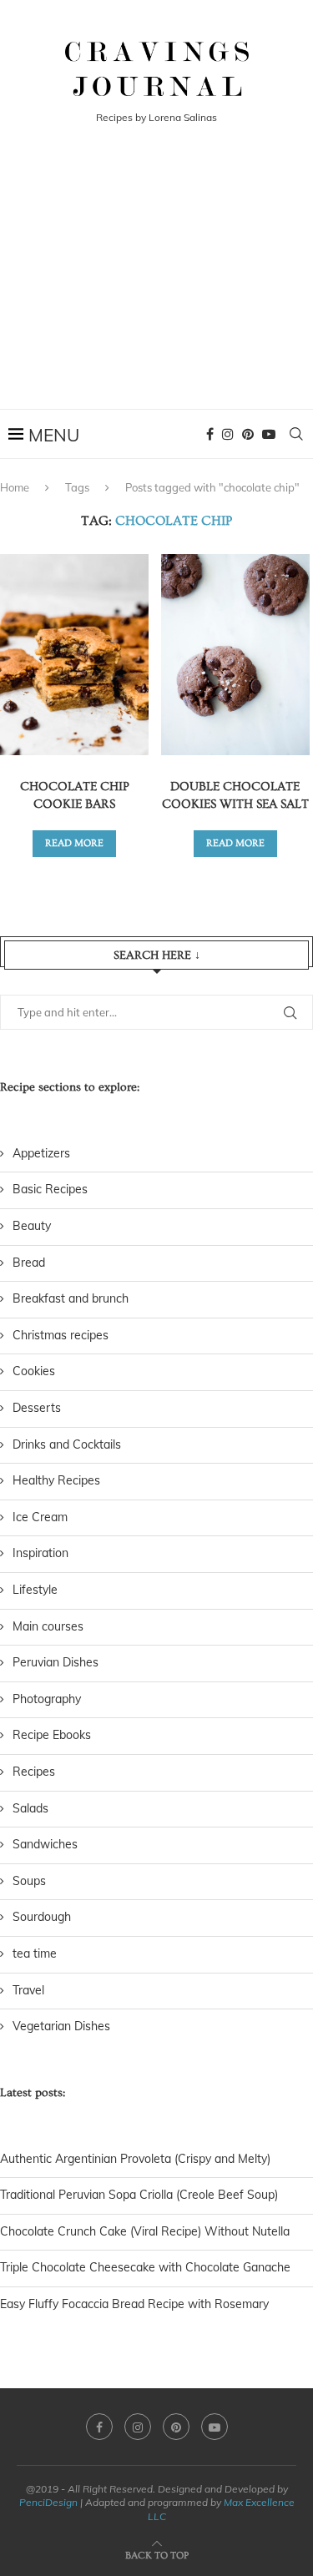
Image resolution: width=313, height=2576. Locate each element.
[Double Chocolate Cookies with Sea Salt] (235, 655)
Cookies (34, 1371)
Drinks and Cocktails (67, 1444)
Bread (29, 1263)
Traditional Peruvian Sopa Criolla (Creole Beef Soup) (139, 2195)
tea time (35, 1953)
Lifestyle (35, 1590)
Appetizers (41, 1153)
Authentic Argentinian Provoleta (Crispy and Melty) (135, 2159)
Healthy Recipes (56, 1480)
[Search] (296, 434)
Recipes (34, 1772)
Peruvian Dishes (56, 1662)
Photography (47, 1699)
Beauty (32, 1226)
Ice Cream (40, 1517)
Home (15, 487)
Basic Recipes (50, 1189)
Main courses (48, 1626)
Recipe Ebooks (52, 1735)
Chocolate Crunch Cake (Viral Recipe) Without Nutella (145, 2231)
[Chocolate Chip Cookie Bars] (74, 655)
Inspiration (40, 1553)
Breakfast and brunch (71, 1298)
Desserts (37, 1408)
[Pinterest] (248, 434)
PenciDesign (48, 2502)
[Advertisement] (156, 288)
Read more (74, 843)
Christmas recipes (61, 1335)
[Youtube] (269, 434)
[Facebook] (210, 434)
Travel (28, 1990)
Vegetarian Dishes (61, 2026)
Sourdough (42, 1917)
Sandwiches (45, 1844)
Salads (30, 1808)
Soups (29, 1881)
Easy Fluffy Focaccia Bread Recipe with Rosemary (134, 2304)
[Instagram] (228, 434)
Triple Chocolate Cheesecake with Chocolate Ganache (145, 2267)
